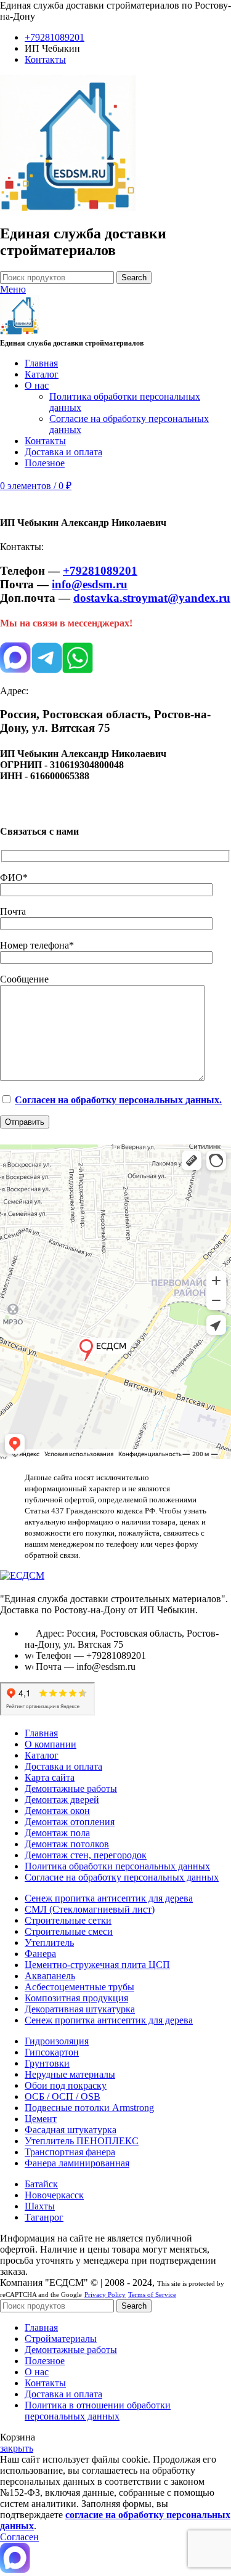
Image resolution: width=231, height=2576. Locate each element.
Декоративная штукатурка (80, 2009)
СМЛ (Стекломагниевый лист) (90, 1909)
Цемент (41, 2119)
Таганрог (44, 2217)
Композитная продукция (76, 1998)
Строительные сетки (68, 1920)
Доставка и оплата (63, 1766)
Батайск (41, 2184)
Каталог (42, 1755)
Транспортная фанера (70, 2152)
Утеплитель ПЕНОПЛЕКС (82, 2141)
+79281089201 (100, 571)
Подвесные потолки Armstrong (89, 2108)
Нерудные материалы (70, 2074)
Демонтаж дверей (62, 1800)
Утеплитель (49, 1942)
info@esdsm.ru (90, 584)
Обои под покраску (66, 2085)
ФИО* (14, 877)
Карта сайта (50, 1777)
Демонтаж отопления (70, 1822)
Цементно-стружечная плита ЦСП (97, 1965)
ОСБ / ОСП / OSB (63, 2096)
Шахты (40, 2206)
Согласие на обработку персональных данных (122, 1877)
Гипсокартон (52, 2052)
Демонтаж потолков (67, 1844)
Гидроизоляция (57, 2041)
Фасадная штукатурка (71, 2130)
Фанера (40, 1954)
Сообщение (24, 979)
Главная (41, 1733)
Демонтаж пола (57, 1833)
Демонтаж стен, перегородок (86, 1855)
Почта (13, 911)
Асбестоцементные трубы (79, 1987)
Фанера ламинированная (77, 2163)
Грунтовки (47, 2063)
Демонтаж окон (57, 1811)
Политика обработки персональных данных (117, 1866)
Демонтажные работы (71, 1788)
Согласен (19, 2537)
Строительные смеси (69, 1931)
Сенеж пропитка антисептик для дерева (109, 1898)
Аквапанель (50, 1976)
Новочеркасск (54, 2195)
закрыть (17, 2448)
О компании (51, 1744)
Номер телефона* (37, 945)
